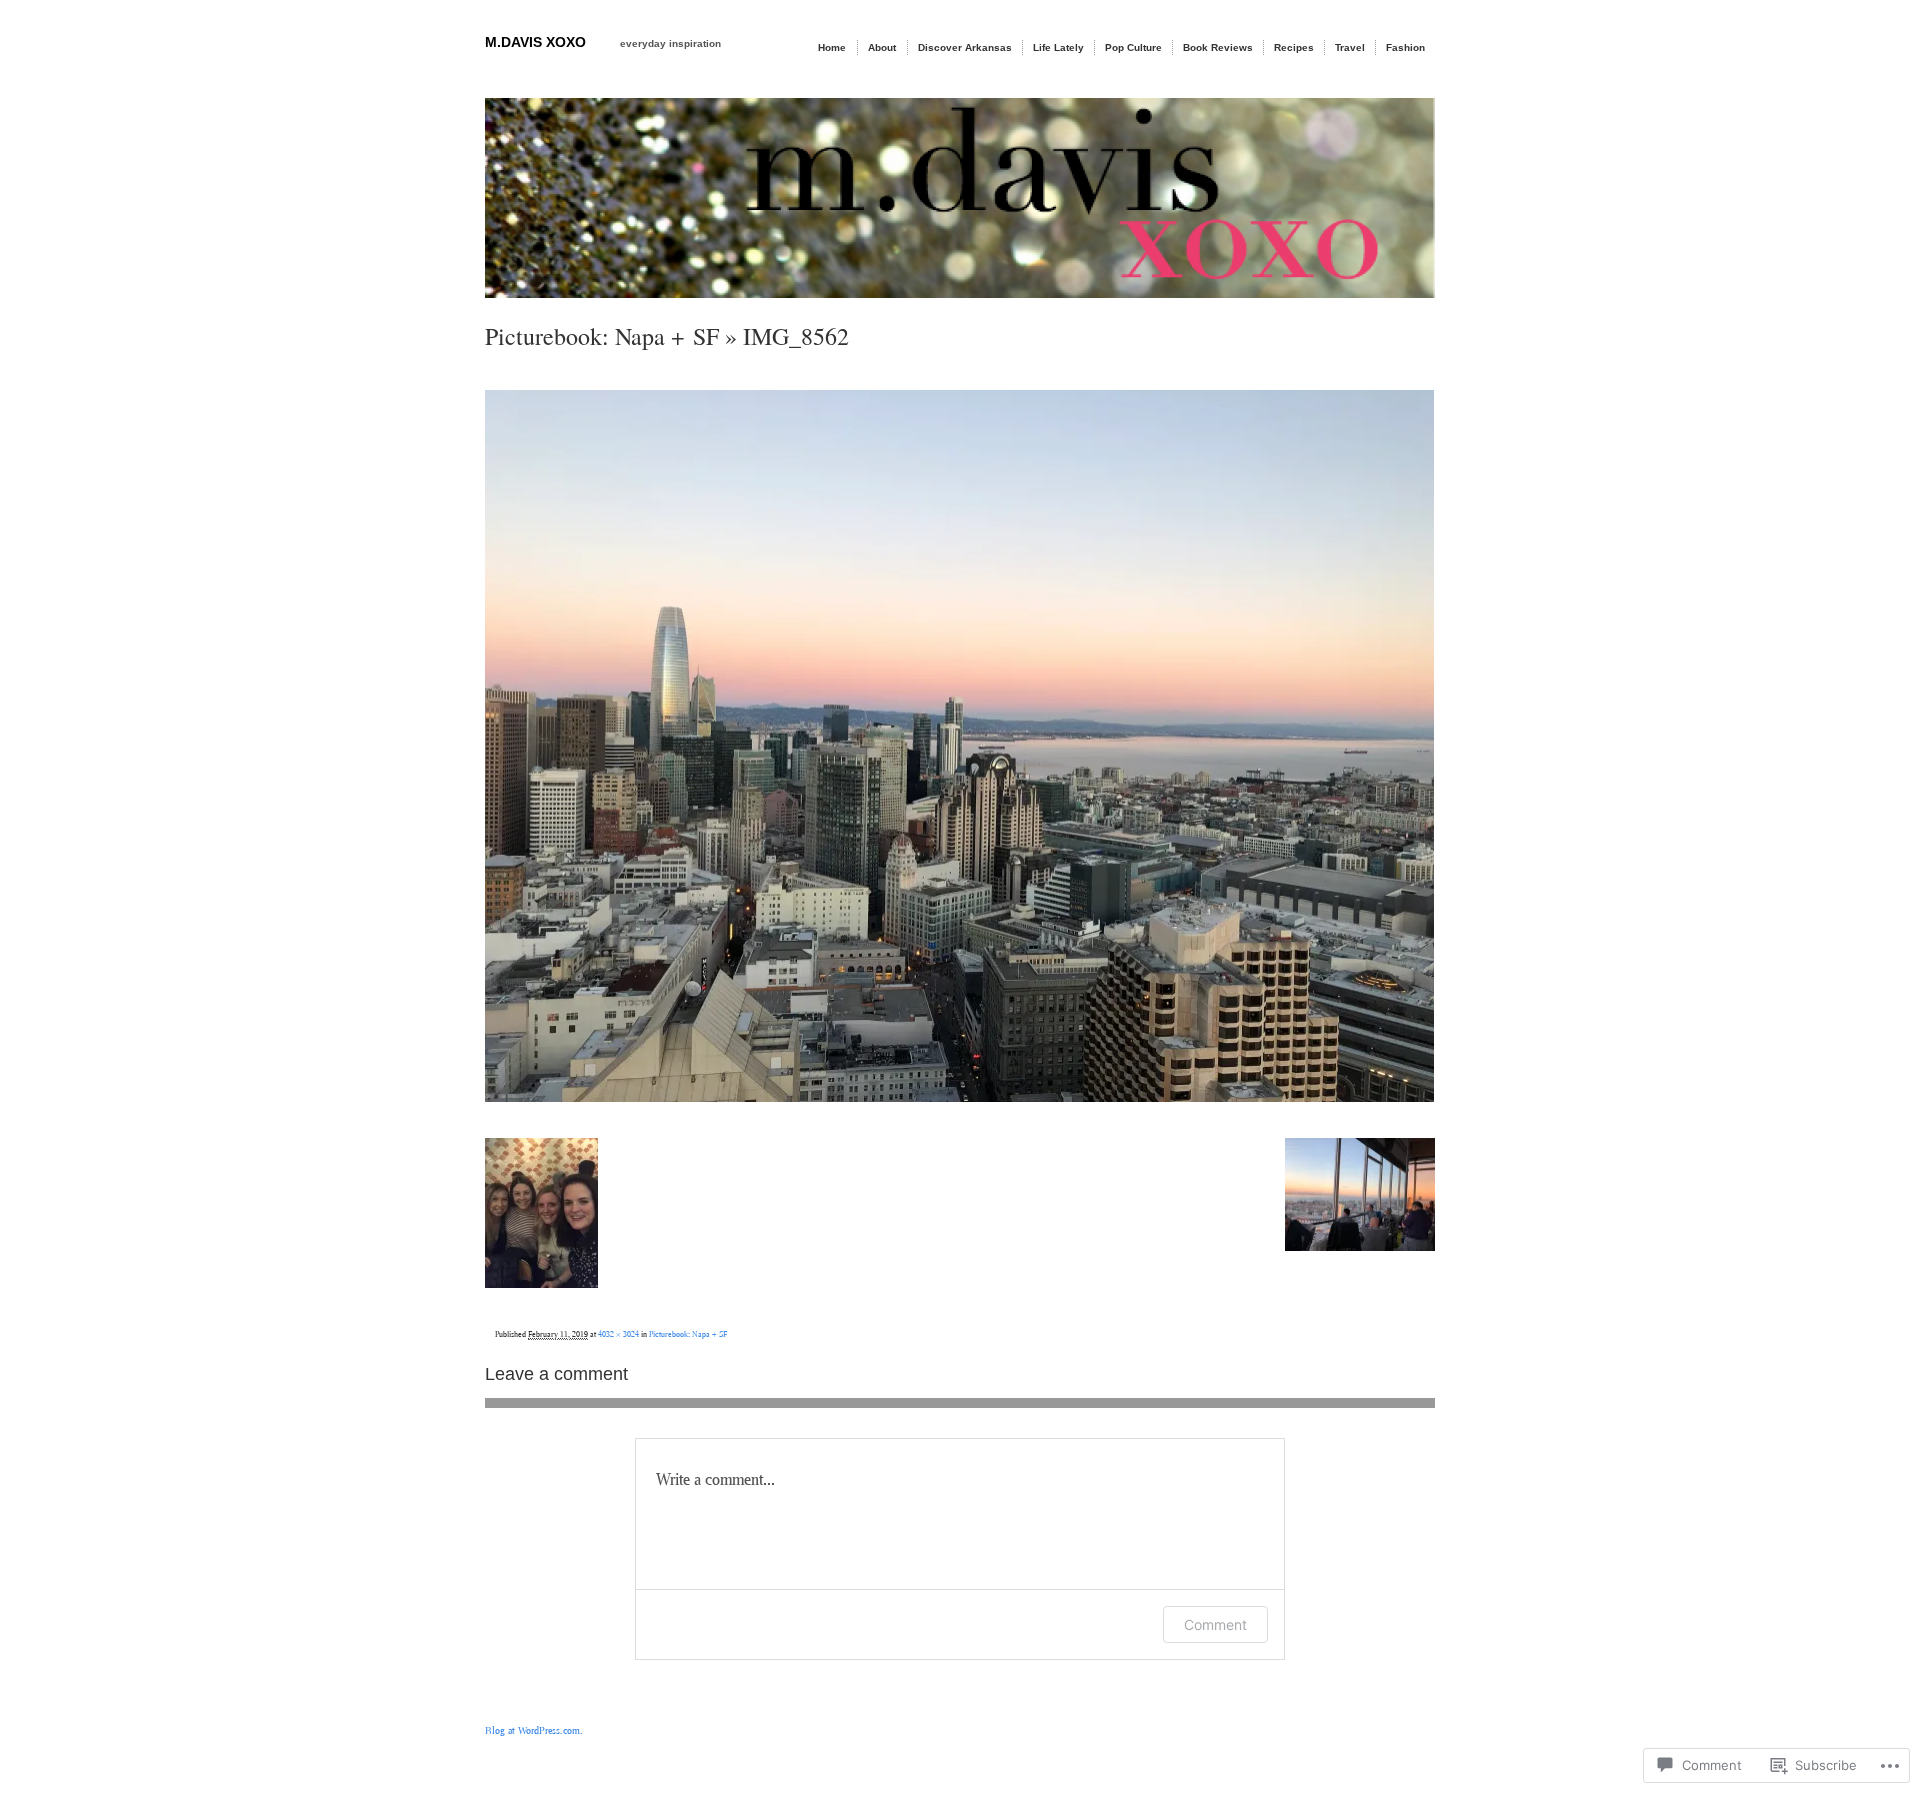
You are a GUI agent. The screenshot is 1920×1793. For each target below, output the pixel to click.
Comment (1215, 1624)
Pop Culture (1133, 47)
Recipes (1294, 47)
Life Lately (1058, 47)
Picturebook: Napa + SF (602, 336)
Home (832, 47)
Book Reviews (1218, 47)
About (882, 47)
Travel (1350, 47)
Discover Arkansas (965, 47)
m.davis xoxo (535, 42)
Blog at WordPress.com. (534, 1730)
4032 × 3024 (618, 1334)
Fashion (1405, 47)
